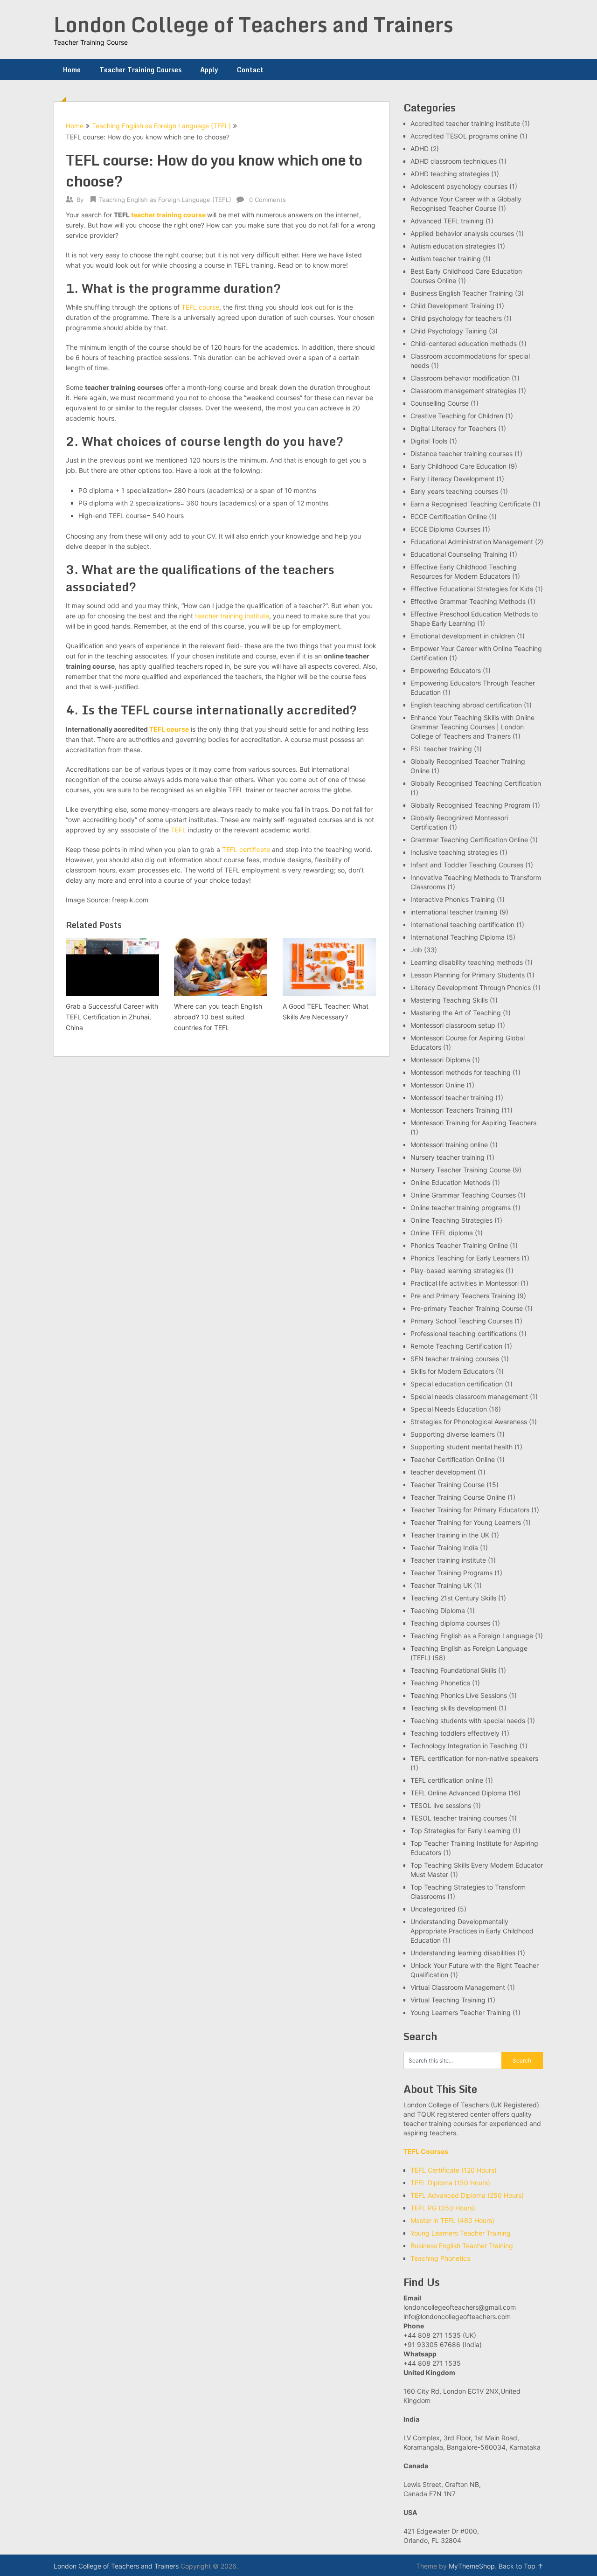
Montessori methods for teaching (461, 1072)
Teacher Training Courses (140, 70)
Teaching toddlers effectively (455, 1733)
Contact (250, 70)
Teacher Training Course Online (458, 1497)
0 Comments (267, 200)
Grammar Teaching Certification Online (469, 840)
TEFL (178, 830)
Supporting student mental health (462, 1447)
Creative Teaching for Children (457, 416)
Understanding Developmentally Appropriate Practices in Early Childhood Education (472, 1931)
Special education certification (457, 1384)
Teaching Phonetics (440, 1683)
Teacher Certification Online (453, 1459)
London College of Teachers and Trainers (253, 24)
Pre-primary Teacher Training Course (467, 1308)
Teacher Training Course (448, 1485)
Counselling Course (440, 403)
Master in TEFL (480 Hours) (452, 2220)
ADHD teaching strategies (450, 174)
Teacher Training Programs (451, 1573)
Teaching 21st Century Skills (453, 1598)
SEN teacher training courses (455, 1359)
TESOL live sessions (441, 1805)
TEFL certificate (246, 849)
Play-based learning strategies (457, 1271)
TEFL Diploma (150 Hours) (450, 2183)
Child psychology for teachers (456, 318)
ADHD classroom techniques (454, 161)
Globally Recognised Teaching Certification (476, 783)
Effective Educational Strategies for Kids (472, 589)
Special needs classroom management (469, 1396)
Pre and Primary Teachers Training (463, 1296)
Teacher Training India (444, 1548)
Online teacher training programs (461, 1208)
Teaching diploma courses (450, 1623)
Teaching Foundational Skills (453, 1670)
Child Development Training (452, 306)
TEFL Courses (426, 2151)
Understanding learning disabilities (463, 1953)
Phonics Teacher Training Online (459, 1245)
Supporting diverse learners (453, 1434)
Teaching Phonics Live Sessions (459, 1695)
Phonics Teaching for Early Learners (465, 1258)
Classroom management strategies (463, 391)
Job (416, 950)
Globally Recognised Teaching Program (470, 805)
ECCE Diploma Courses (445, 529)
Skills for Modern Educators (452, 1371)
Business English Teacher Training (462, 293)
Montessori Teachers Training (455, 1110)
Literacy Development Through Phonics (471, 987)
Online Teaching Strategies (451, 1220)
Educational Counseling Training (459, 554)
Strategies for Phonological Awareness (469, 1422)
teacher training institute (232, 616)
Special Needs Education (449, 1409)
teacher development (443, 1472)
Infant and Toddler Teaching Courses (467, 865)
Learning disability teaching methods (467, 962)
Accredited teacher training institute (465, 123)
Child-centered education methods (464, 343)
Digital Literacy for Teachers (453, 428)
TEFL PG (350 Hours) (443, 2208)
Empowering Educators (446, 670)
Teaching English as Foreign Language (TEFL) (161, 126)
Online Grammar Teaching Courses (463, 1195)
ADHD (420, 149)
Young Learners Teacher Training (461, 2012)
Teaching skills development (454, 1708)
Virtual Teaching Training (448, 2000)
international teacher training (454, 912)
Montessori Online (437, 1085)
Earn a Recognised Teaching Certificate (471, 504)
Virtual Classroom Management (458, 1987)
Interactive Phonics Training (453, 899)
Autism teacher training (446, 259)
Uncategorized (433, 1909)
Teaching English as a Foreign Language (472, 1636)
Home (72, 70)
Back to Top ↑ (521, 2566)
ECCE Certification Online (449, 516)
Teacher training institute (448, 1560)
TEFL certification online (447, 1780)
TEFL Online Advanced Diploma (458, 1793)
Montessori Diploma (440, 1060)
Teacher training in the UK (450, 1535)
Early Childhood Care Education (458, 466)
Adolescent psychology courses (459, 186)
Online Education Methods (450, 1182)
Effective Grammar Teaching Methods (468, 601)
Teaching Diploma (438, 1610)
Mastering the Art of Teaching (456, 1013)
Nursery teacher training (448, 1157)
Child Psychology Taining (449, 331)
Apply (209, 70)
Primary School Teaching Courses (462, 1321)
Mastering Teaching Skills (449, 1000)
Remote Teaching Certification (456, 1346)
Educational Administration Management (472, 542)
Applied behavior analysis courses (462, 233)
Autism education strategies (453, 246)
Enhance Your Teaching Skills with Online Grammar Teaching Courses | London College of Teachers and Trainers (472, 727)
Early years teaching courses (454, 491)
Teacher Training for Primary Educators (470, 1510)
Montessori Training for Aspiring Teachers (473, 1123)
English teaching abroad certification (466, 705)
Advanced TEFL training (447, 221)
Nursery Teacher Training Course (461, 1170)
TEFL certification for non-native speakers (474, 1758)
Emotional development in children (463, 636)
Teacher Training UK (441, 1585)
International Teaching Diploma (458, 937)
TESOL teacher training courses (459, 1818)
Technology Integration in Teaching (464, 1746)
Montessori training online (449, 1145)
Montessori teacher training (452, 1098)
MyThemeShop (472, 2566)
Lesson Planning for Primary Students (468, 975)
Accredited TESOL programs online (464, 136)
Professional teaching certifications (464, 1333)
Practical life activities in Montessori (465, 1283)
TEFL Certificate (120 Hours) (454, 2170)
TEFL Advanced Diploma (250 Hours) (467, 2195)
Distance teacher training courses (462, 454)
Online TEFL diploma (442, 1233)
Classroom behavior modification (460, 378)
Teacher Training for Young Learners (466, 1522)
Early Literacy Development (452, 479)
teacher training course (168, 215)
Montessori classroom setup (453, 1025)
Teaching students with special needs (468, 1721)
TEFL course (200, 307)
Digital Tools (429, 441)
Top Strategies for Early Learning (461, 1831)
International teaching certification (462, 924)
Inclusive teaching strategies (454, 852)
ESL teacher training (441, 749)
